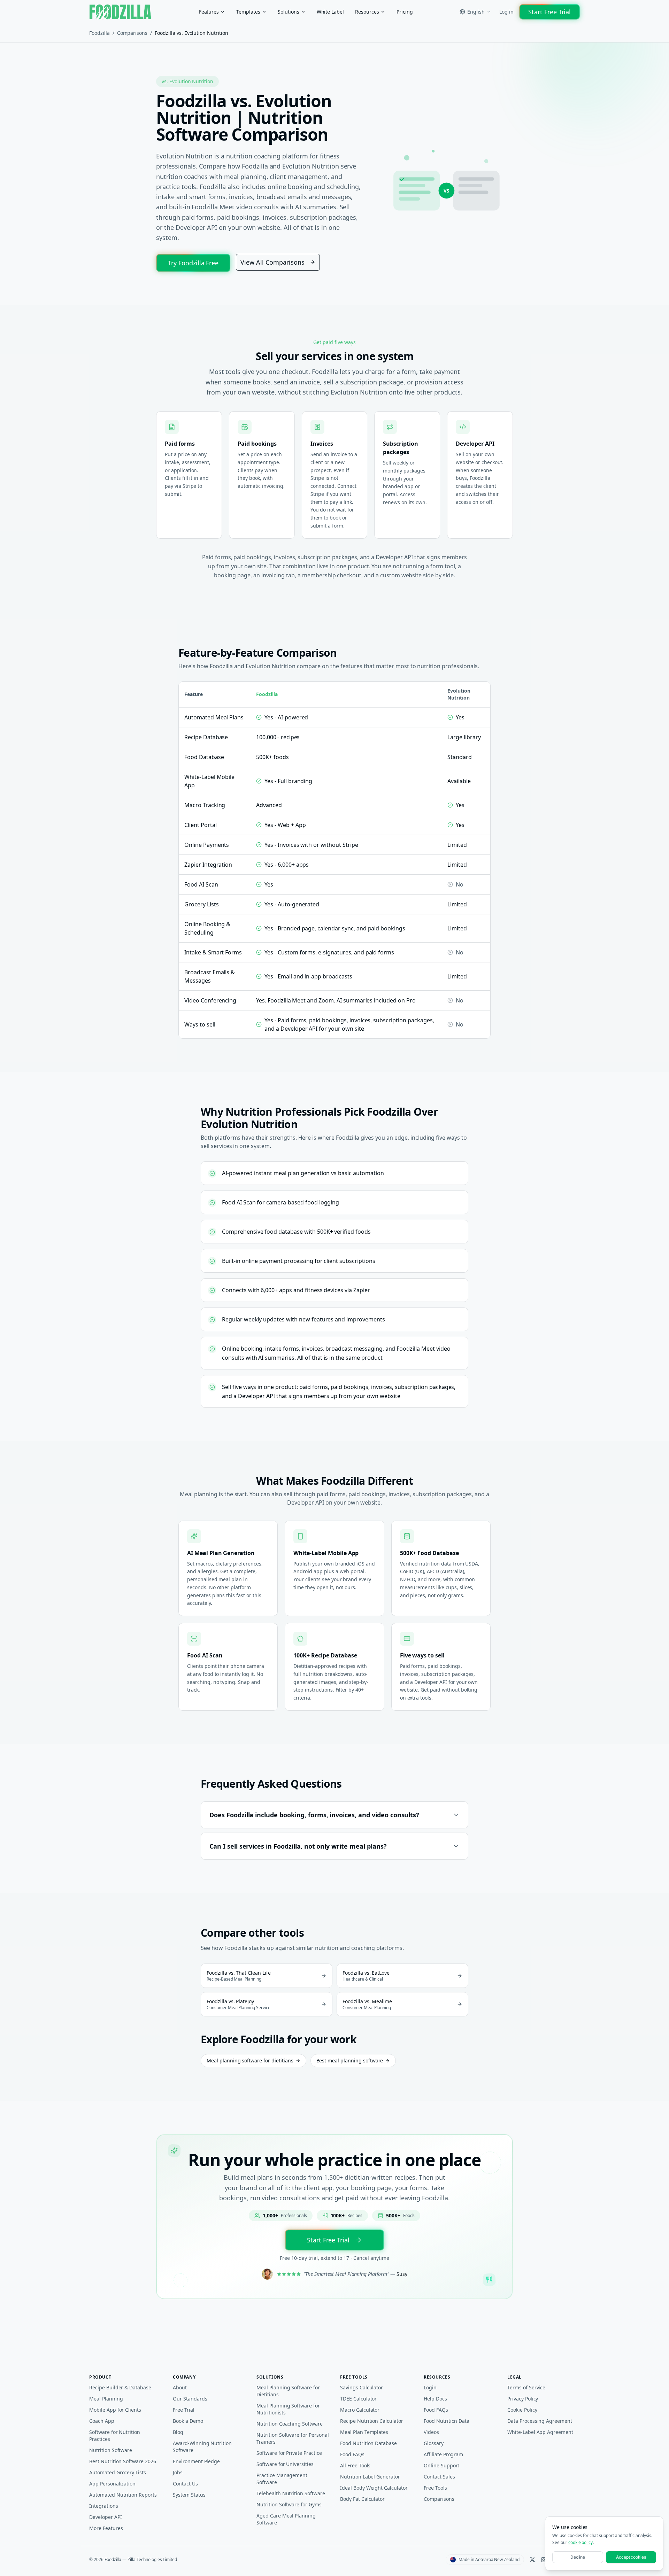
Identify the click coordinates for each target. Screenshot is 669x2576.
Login (430, 2387)
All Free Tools (355, 2465)
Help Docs (435, 2399)
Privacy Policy (523, 2399)
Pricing (405, 12)
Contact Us (185, 2484)
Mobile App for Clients (115, 2410)
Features (209, 12)
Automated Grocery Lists (118, 2472)
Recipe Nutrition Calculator (372, 2421)
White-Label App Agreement (540, 2432)
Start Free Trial (549, 12)
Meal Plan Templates (364, 2432)
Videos (431, 2432)
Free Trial (184, 2410)
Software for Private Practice (289, 2453)
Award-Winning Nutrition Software (202, 2447)
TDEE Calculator (358, 2399)
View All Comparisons (272, 262)
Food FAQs (352, 2454)
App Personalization (112, 2484)
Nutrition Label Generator (370, 2477)
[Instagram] (544, 2560)
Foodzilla (99, 33)
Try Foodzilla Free (193, 263)
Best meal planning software (350, 2060)
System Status (189, 2495)
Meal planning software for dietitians (250, 2060)
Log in (506, 12)
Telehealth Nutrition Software (291, 2493)
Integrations (104, 2506)
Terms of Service (526, 2387)
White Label (330, 12)
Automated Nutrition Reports (123, 2495)
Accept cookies (631, 2557)
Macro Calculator (360, 2410)
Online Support (441, 2465)
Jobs (178, 2472)
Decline (578, 2557)
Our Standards (190, 2399)
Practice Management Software (282, 2479)
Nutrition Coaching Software (290, 2424)
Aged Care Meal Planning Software (286, 2519)
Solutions (289, 12)
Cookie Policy (522, 2410)
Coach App (102, 2421)
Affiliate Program (443, 2454)
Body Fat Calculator (362, 2499)
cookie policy (580, 2542)
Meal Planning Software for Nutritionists (288, 2409)
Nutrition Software (111, 2450)
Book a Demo (188, 2421)
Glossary (434, 2443)
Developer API (105, 2517)
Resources (367, 12)
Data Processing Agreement (540, 2421)
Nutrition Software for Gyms (289, 2504)
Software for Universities (285, 2464)
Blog (178, 2432)
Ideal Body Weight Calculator (374, 2488)
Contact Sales (439, 2477)
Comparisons (132, 33)
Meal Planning (106, 2399)
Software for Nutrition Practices (115, 2436)
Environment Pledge (196, 2461)
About (180, 2387)
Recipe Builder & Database (120, 2387)
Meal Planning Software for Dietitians (288, 2391)
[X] (532, 2560)
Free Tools (435, 2488)
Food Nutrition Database (368, 2443)
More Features (106, 2528)
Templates (248, 12)
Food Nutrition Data (447, 2421)
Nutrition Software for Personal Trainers (293, 2438)
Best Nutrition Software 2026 (123, 2461)
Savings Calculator (362, 2387)
